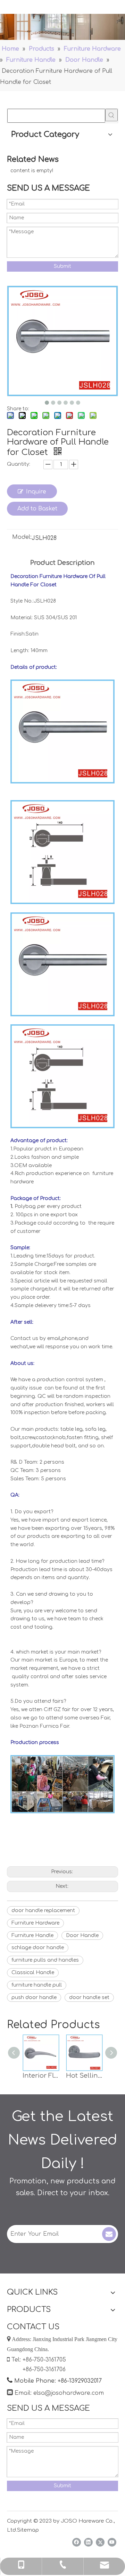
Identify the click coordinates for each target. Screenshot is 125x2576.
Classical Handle (33, 1973)
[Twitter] (100, 2542)
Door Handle (82, 1935)
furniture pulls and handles (45, 1960)
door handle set (89, 1997)
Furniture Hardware (35, 1923)
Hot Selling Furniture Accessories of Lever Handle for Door (84, 2076)
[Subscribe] (109, 2234)
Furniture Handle (32, 1935)
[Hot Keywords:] (111, 115)
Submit (62, 266)
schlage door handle (38, 1948)
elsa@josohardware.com (69, 2393)
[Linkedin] (88, 2542)
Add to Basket (37, 509)
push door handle (34, 1997)
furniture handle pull (37, 1985)
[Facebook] (77, 2542)
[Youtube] (112, 2542)
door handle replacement (43, 1911)
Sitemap (28, 2530)
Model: (22, 537)
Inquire (36, 492)
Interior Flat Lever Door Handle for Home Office (41, 2076)
